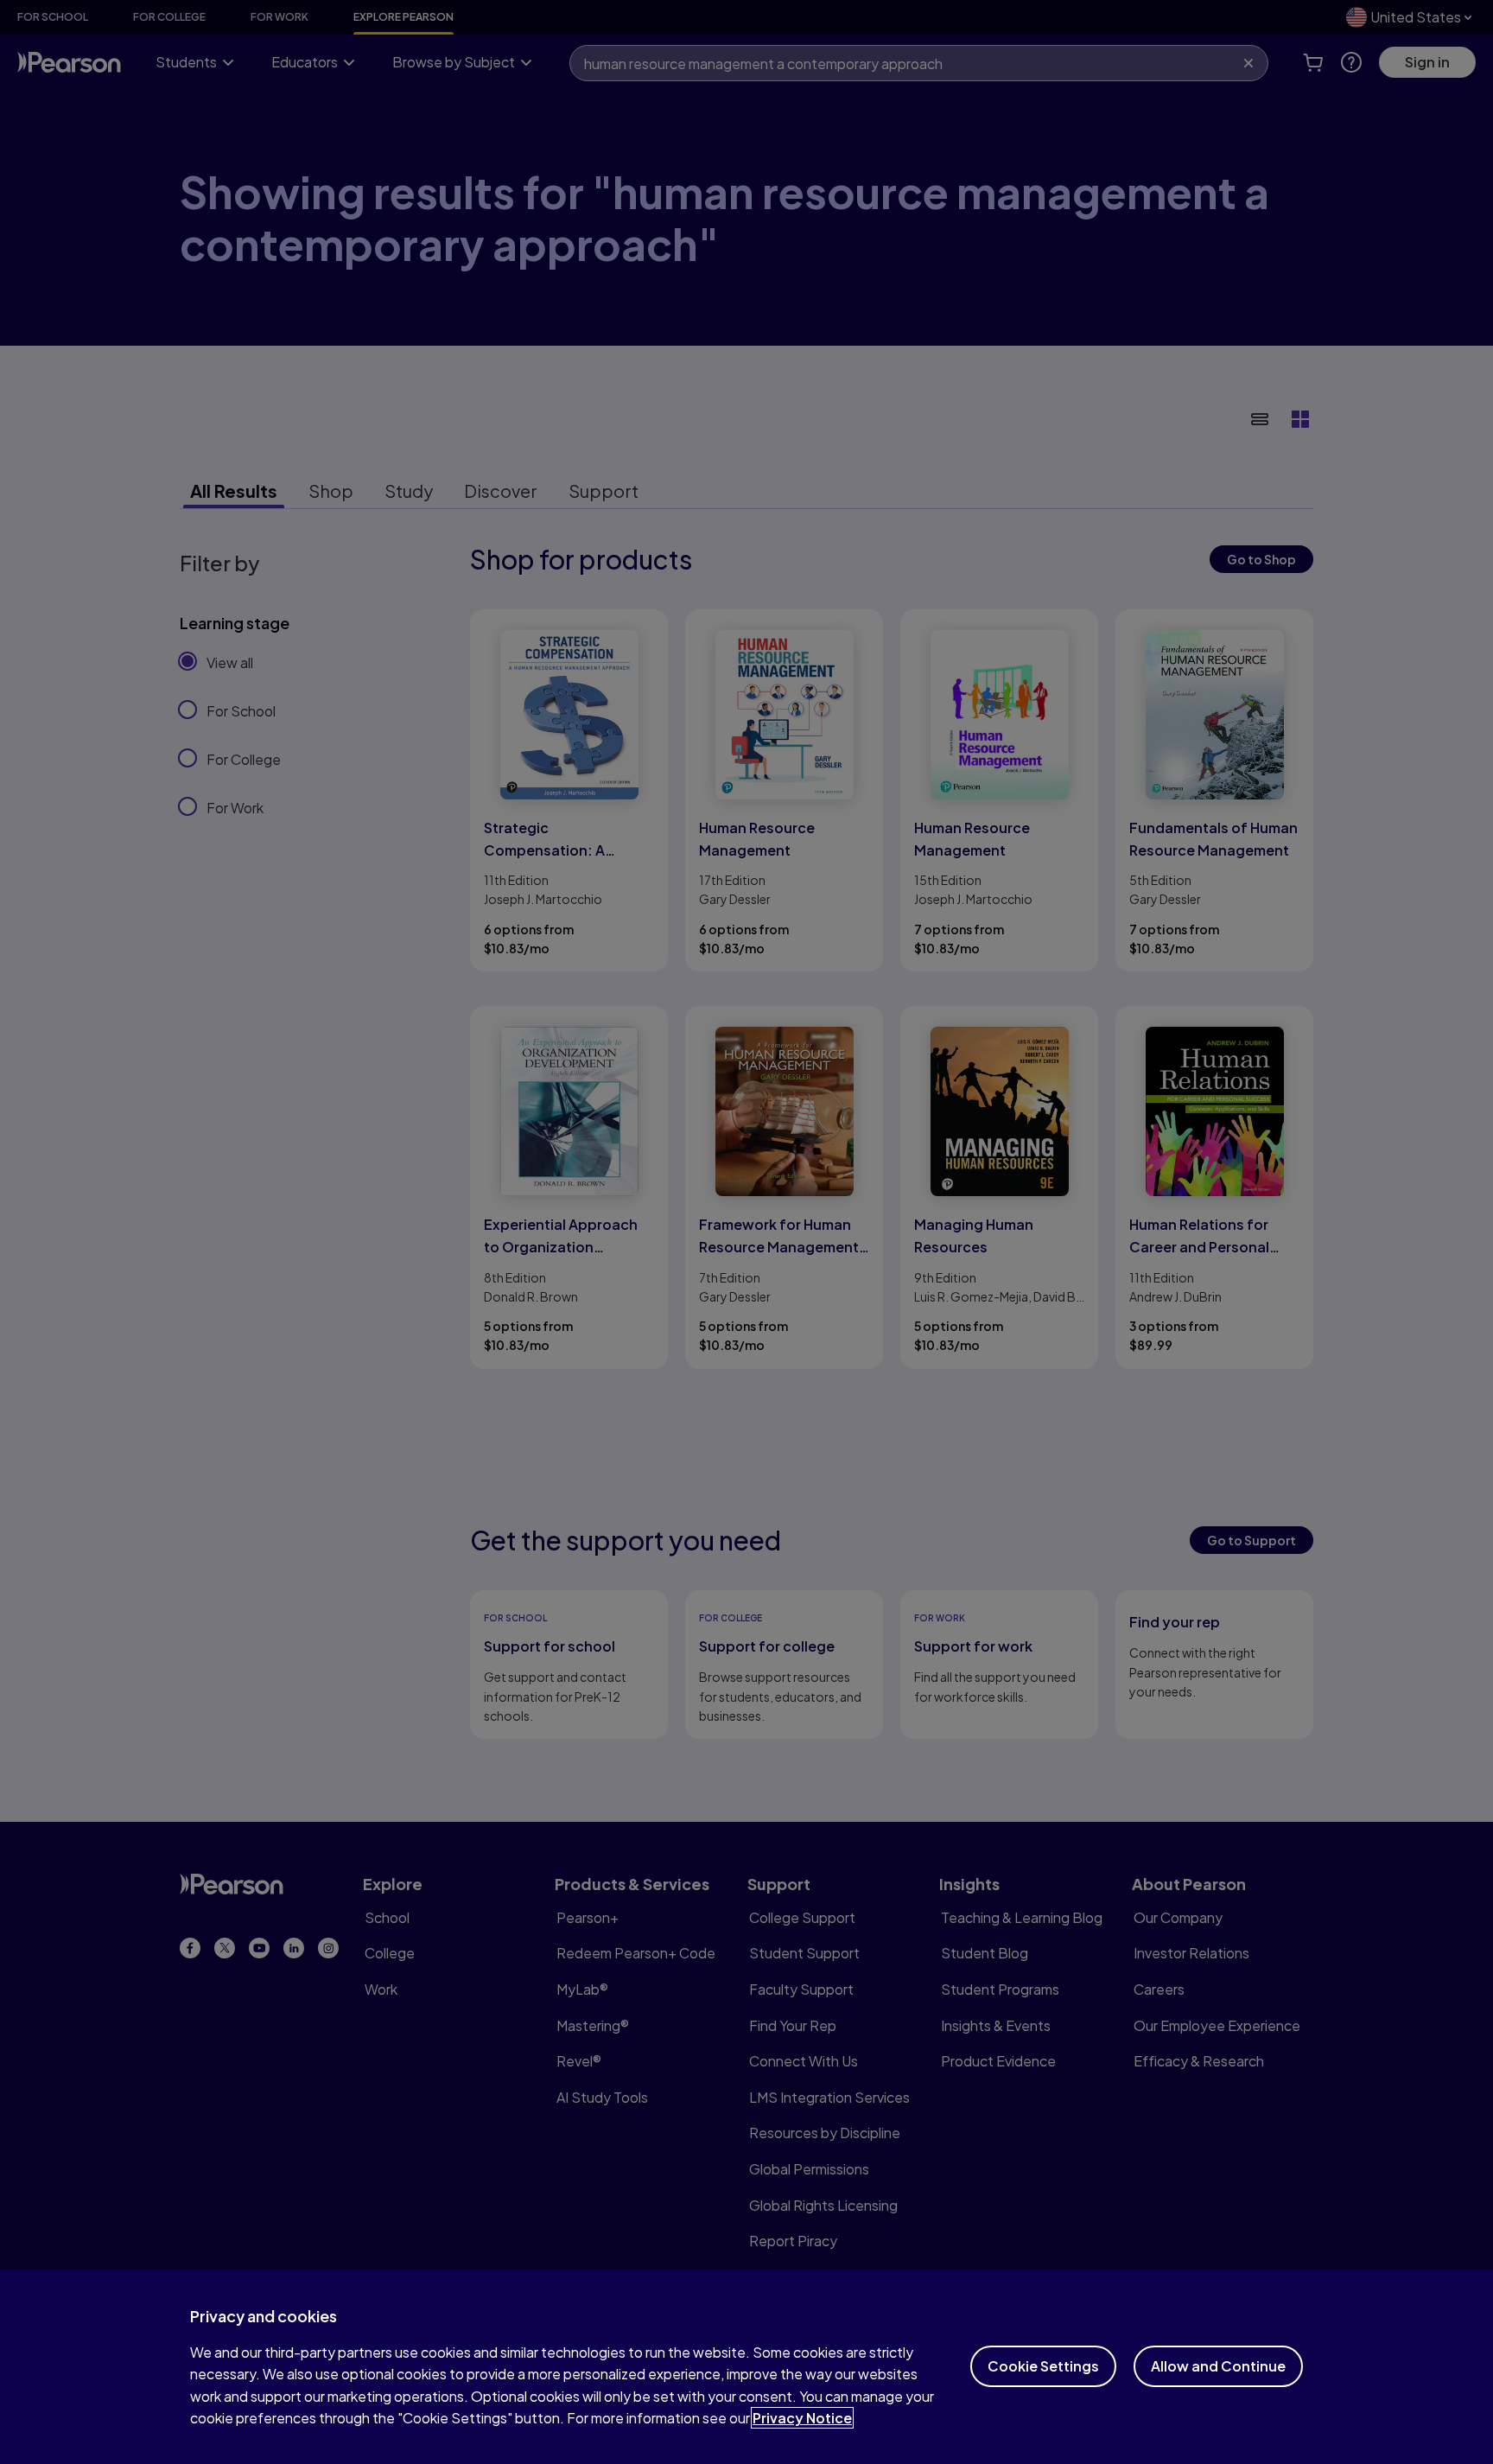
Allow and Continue (1218, 2366)
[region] (746, 2367)
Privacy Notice (802, 2418)
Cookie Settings (1043, 2366)
